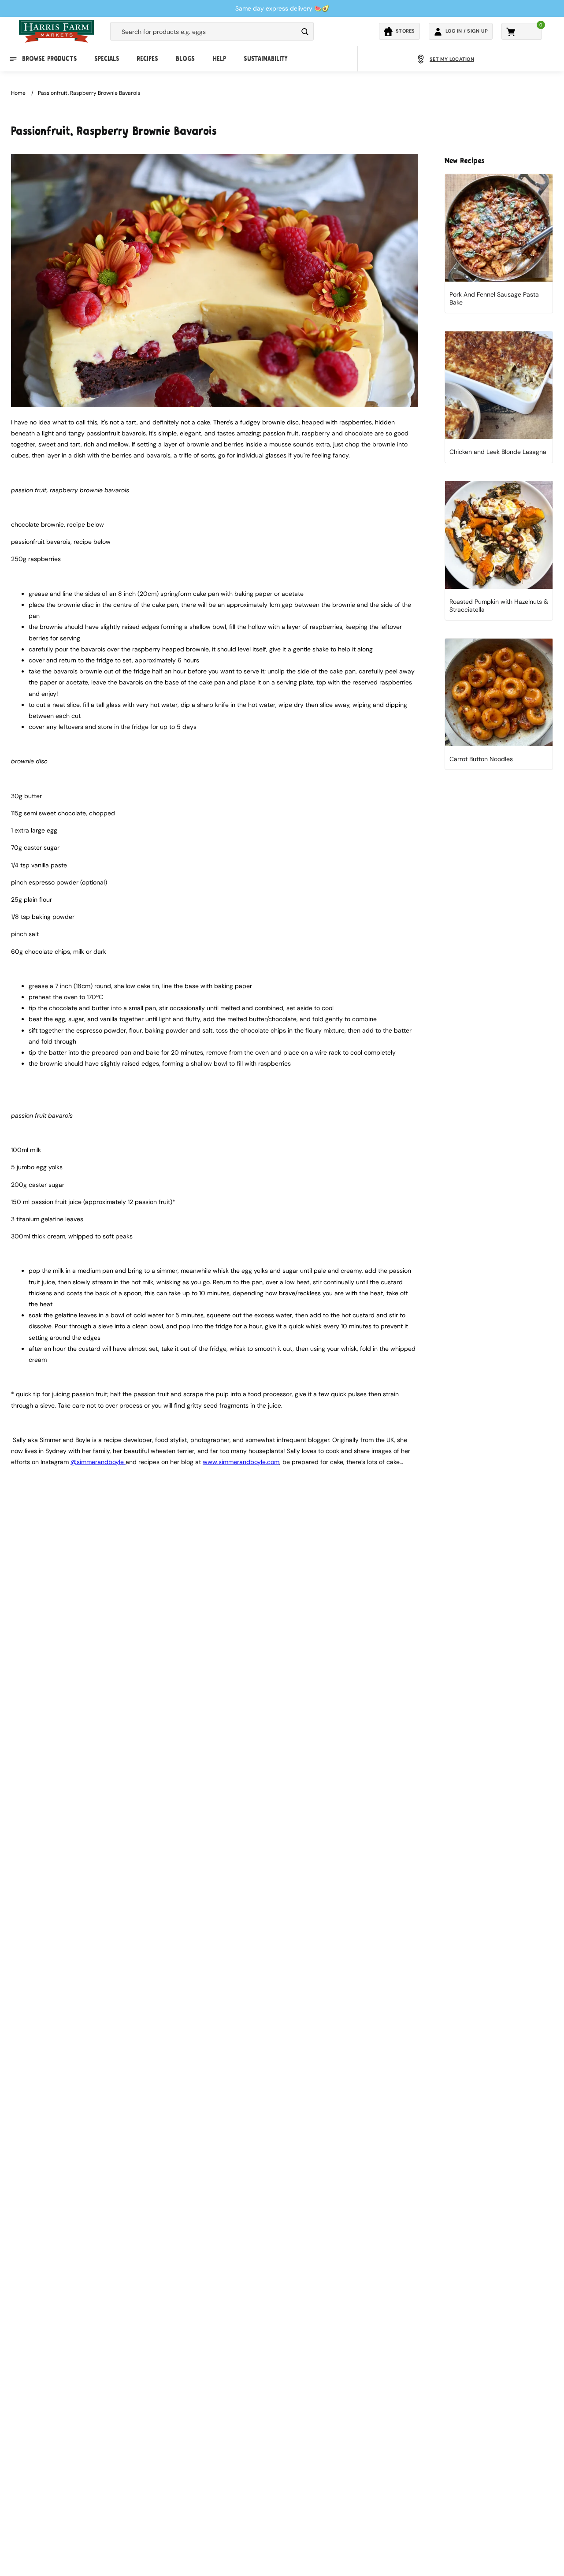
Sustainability (265, 59)
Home (18, 93)
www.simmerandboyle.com (241, 1462)
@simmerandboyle (98, 1462)
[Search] (305, 32)
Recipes (147, 59)
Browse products (49, 59)
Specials (107, 59)
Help (219, 59)
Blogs (185, 59)
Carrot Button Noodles (481, 759)
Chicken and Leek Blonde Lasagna (498, 452)
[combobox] (204, 32)
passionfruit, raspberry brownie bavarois (89, 93)
